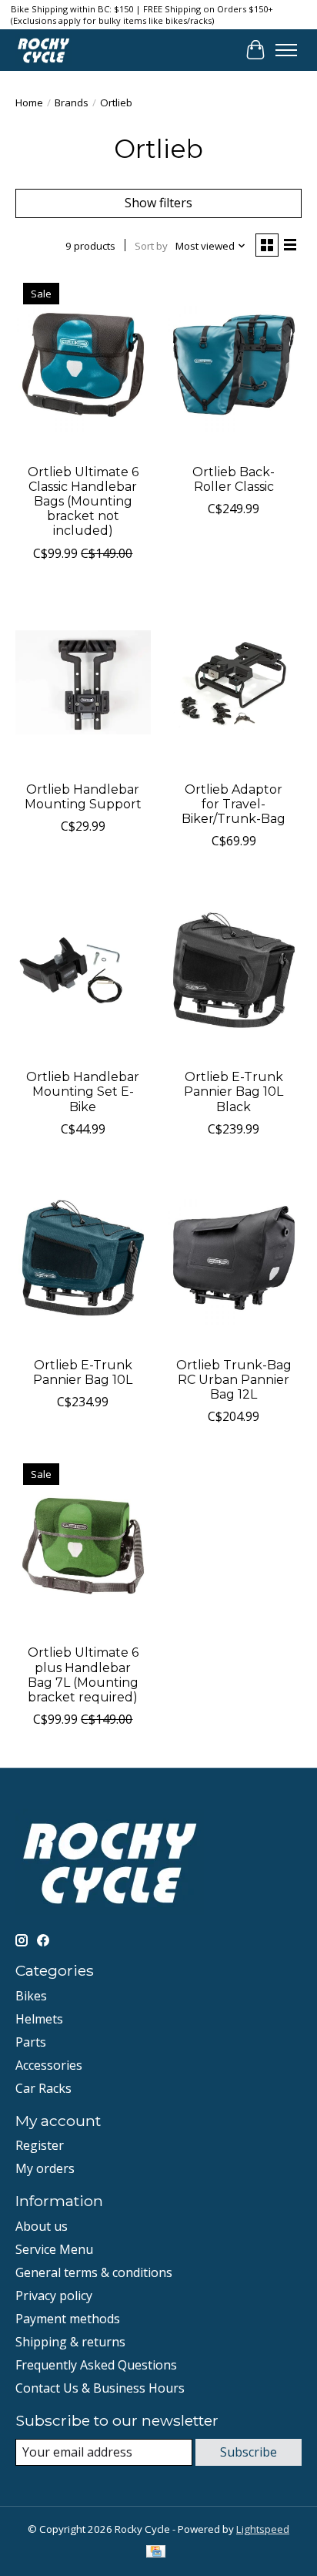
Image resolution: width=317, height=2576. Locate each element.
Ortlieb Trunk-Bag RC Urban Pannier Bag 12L (234, 1380)
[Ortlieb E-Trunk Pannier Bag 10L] (83, 1258)
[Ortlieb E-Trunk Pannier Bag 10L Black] (234, 970)
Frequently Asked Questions (96, 2365)
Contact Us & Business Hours (100, 2388)
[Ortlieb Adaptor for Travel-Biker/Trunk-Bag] (234, 683)
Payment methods (68, 2319)
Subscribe (249, 2452)
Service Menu (54, 2249)
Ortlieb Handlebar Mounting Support (83, 797)
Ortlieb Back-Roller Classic (234, 479)
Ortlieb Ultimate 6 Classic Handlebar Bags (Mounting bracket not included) (83, 502)
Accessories (49, 2065)
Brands (72, 102)
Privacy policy (54, 2296)
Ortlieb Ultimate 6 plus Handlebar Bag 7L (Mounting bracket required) (83, 1675)
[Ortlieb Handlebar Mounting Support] (83, 683)
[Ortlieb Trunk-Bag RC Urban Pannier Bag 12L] (234, 1258)
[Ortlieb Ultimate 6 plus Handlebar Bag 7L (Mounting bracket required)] (83, 1546)
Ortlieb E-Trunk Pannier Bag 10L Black (234, 1092)
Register (40, 2145)
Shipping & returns (70, 2342)
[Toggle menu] (286, 50)
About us (42, 2226)
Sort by (151, 246)
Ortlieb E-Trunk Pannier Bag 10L (83, 1372)
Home (29, 102)
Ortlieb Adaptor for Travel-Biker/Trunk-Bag (234, 804)
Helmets (39, 2019)
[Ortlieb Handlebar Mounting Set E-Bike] (83, 970)
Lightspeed (263, 2529)
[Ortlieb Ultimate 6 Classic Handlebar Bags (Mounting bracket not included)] (83, 365)
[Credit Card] (156, 2553)
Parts (31, 2042)
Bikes (31, 1996)
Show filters (158, 203)
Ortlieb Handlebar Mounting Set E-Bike (83, 1092)
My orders (45, 2168)
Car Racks (43, 2088)
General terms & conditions (94, 2272)
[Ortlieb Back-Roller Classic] (234, 365)
